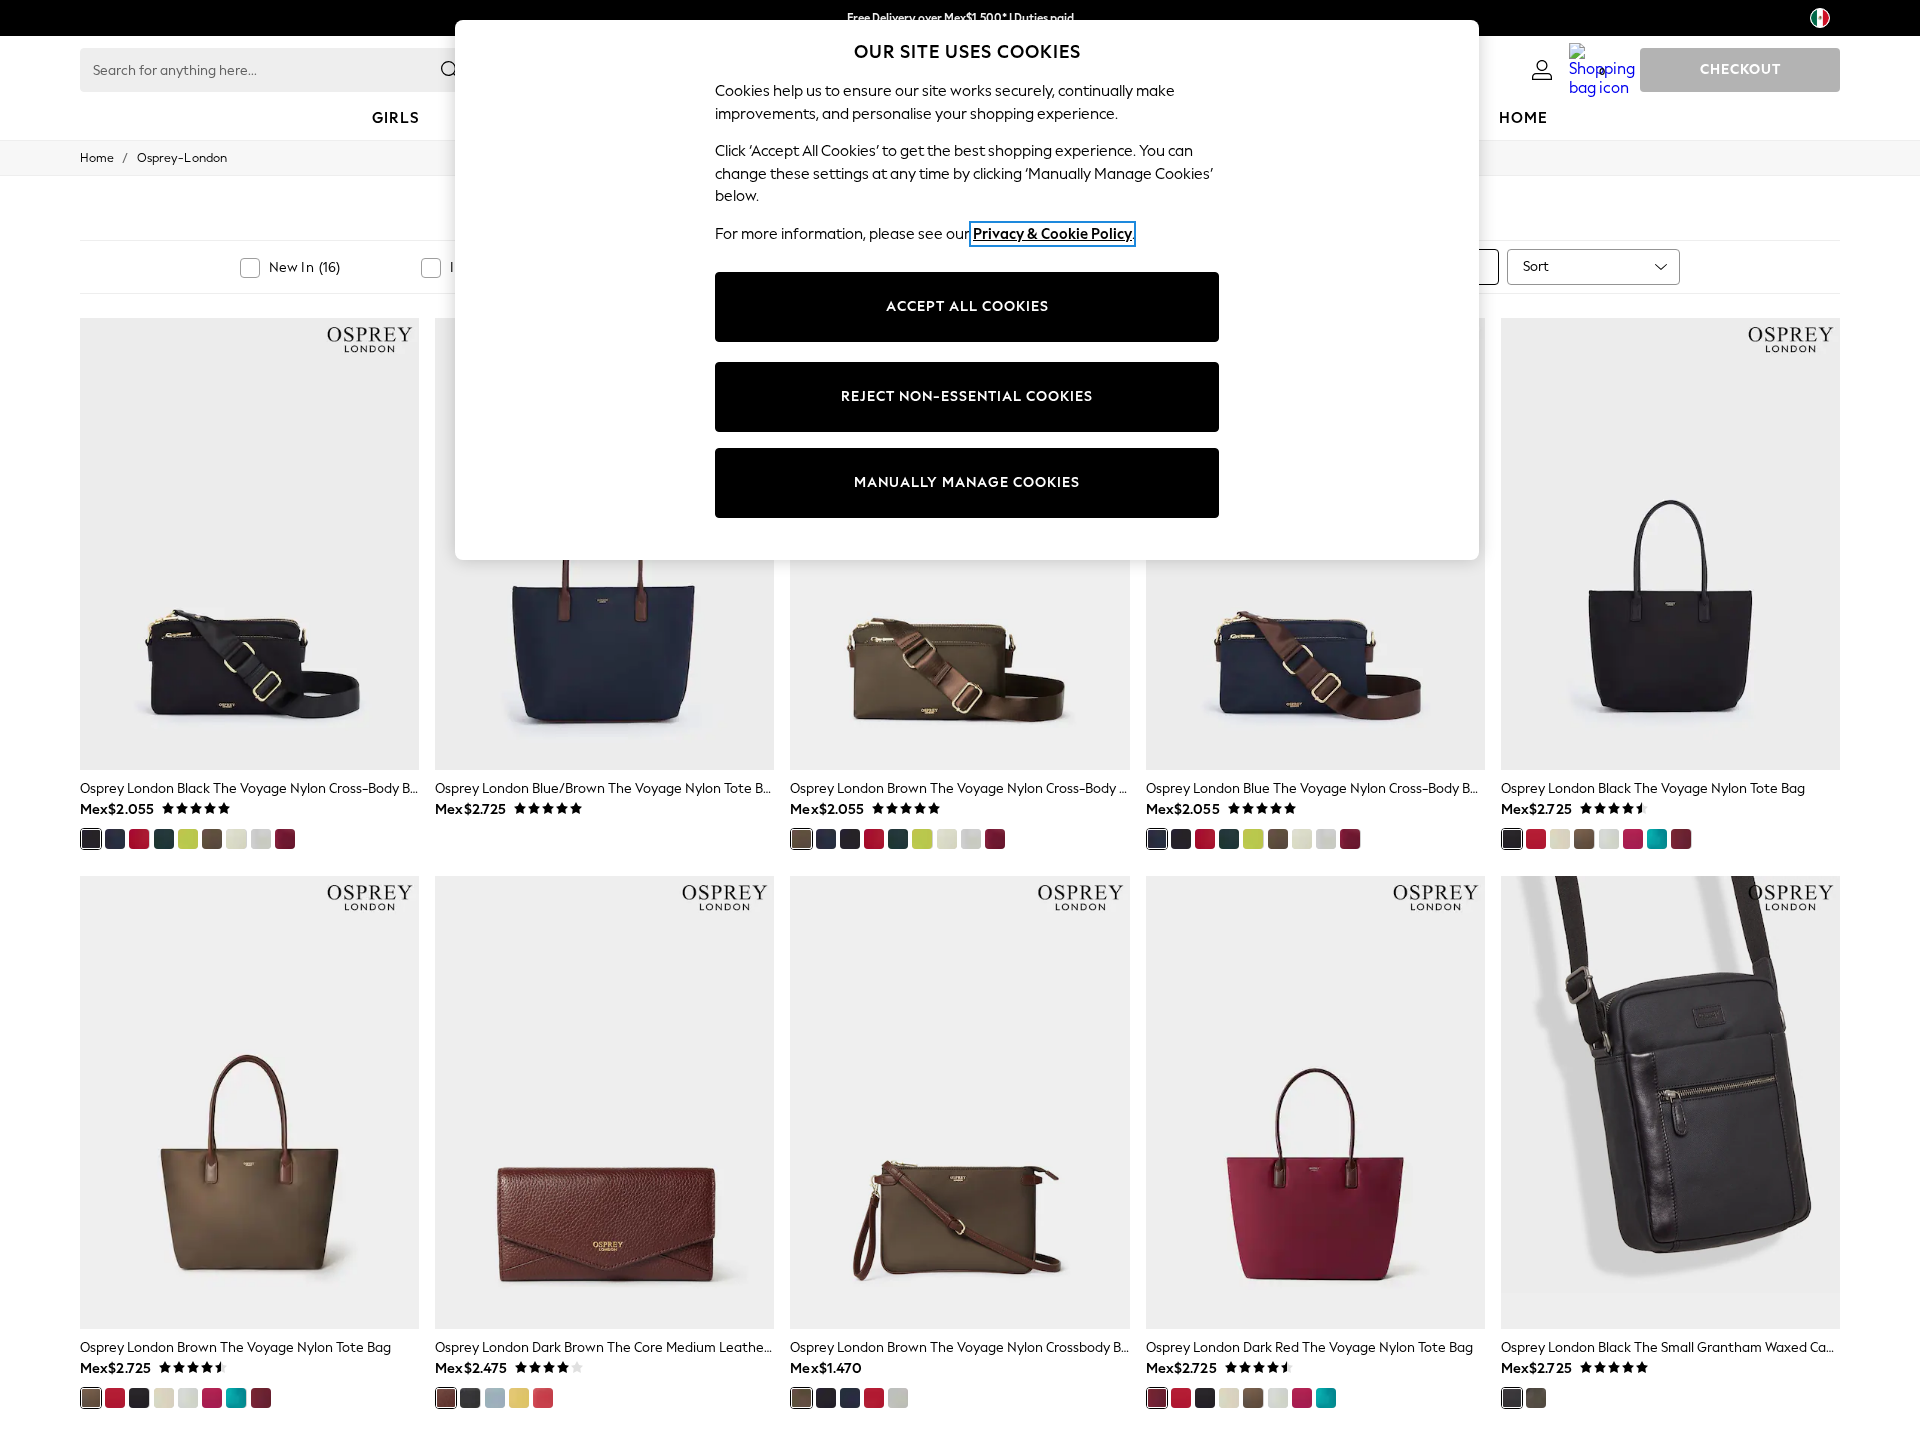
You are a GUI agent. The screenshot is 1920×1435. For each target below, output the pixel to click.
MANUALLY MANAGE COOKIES (967, 482)
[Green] (188, 839)
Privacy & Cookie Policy (1052, 234)
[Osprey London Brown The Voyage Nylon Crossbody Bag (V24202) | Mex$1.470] (959, 1102)
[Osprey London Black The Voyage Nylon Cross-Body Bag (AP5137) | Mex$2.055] (249, 544)
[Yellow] (519, 1398)
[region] (967, 290)
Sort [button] (1536, 266)
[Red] (139, 839)
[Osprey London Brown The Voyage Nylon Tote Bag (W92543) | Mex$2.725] (249, 1102)
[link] (1542, 70)
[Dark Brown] (446, 1398)
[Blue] (115, 839)
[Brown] (212, 839)
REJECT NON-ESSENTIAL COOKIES (967, 396)
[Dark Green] (164, 839)
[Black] (91, 839)
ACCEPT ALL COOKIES (967, 306)
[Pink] (1633, 839)
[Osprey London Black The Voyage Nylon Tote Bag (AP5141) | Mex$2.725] (1670, 544)
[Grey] (261, 839)
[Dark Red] (285, 839)
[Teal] (1657, 839)
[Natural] (236, 839)
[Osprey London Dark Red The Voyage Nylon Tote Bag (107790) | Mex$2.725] (1315, 1102)
